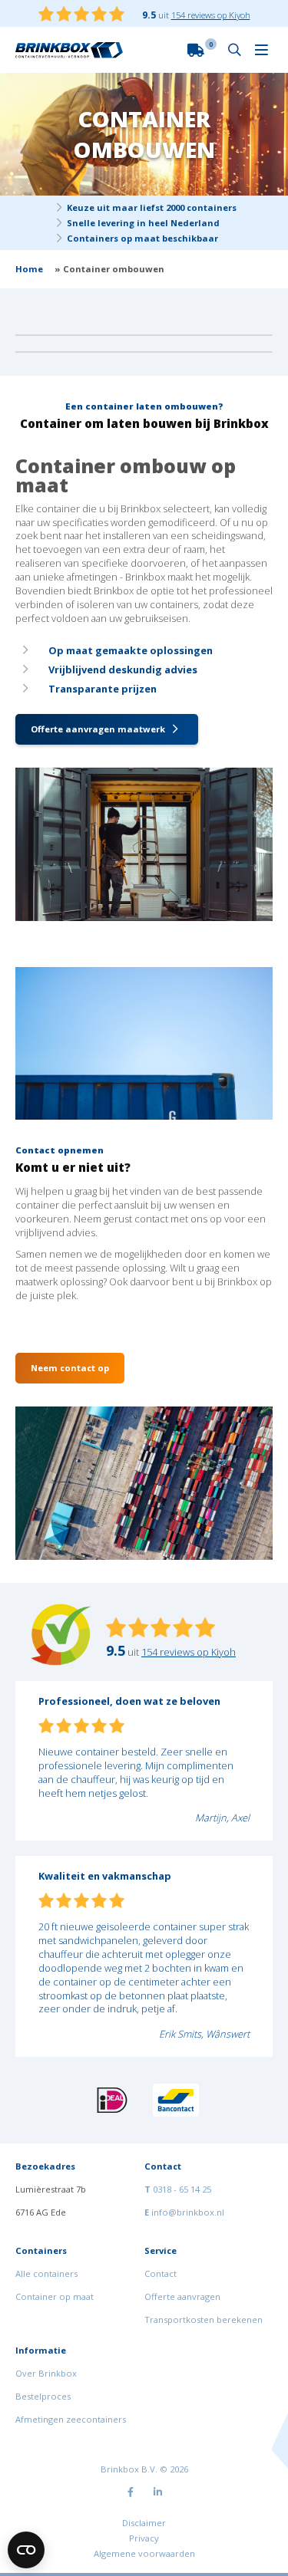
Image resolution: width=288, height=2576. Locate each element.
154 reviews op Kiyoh (211, 15)
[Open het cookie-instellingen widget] (26, 2550)
